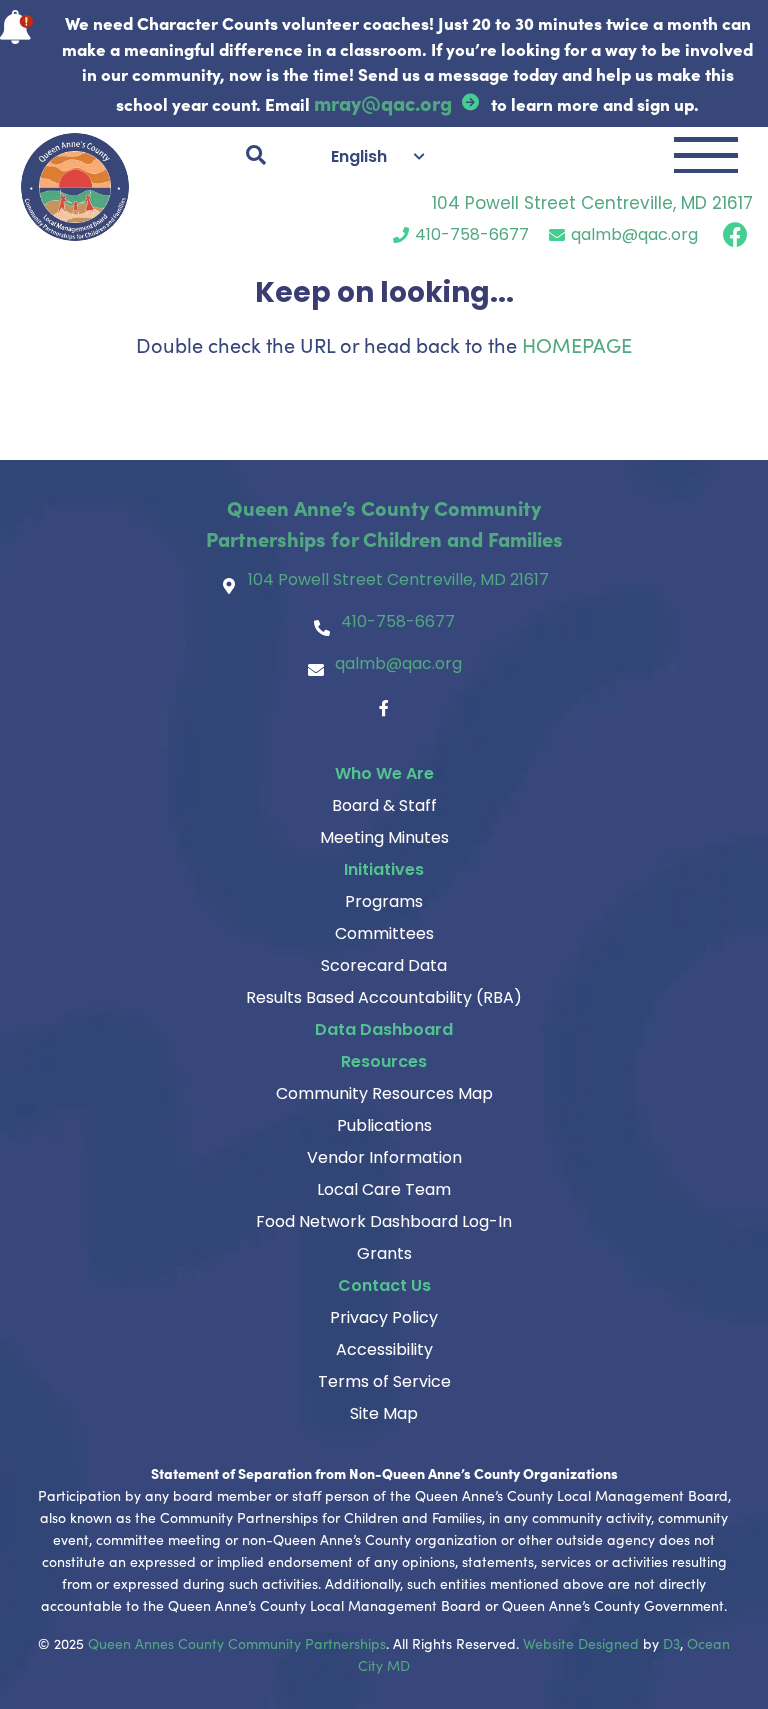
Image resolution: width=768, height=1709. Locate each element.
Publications (384, 1125)
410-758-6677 (472, 234)
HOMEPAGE (577, 344)
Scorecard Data (384, 965)
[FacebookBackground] (735, 234)
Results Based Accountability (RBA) (384, 997)
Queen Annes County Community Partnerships (237, 1643)
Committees (384, 933)
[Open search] (256, 155)
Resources (384, 1061)
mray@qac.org (383, 102)
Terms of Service (384, 1381)
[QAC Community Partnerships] (75, 187)
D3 (671, 1643)
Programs (384, 901)
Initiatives (384, 869)
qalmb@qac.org (634, 234)
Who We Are (384, 773)
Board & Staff (384, 805)
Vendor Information (384, 1157)
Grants (384, 1253)
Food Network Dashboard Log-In (384, 1221)
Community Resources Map (384, 1093)
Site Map (384, 1413)
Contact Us (384, 1285)
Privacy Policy (384, 1317)
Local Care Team (384, 1189)
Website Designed (581, 1643)
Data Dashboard (384, 1029)
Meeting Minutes (384, 837)
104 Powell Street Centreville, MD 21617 (592, 203)
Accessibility (384, 1349)
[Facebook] (384, 708)
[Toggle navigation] (706, 155)
